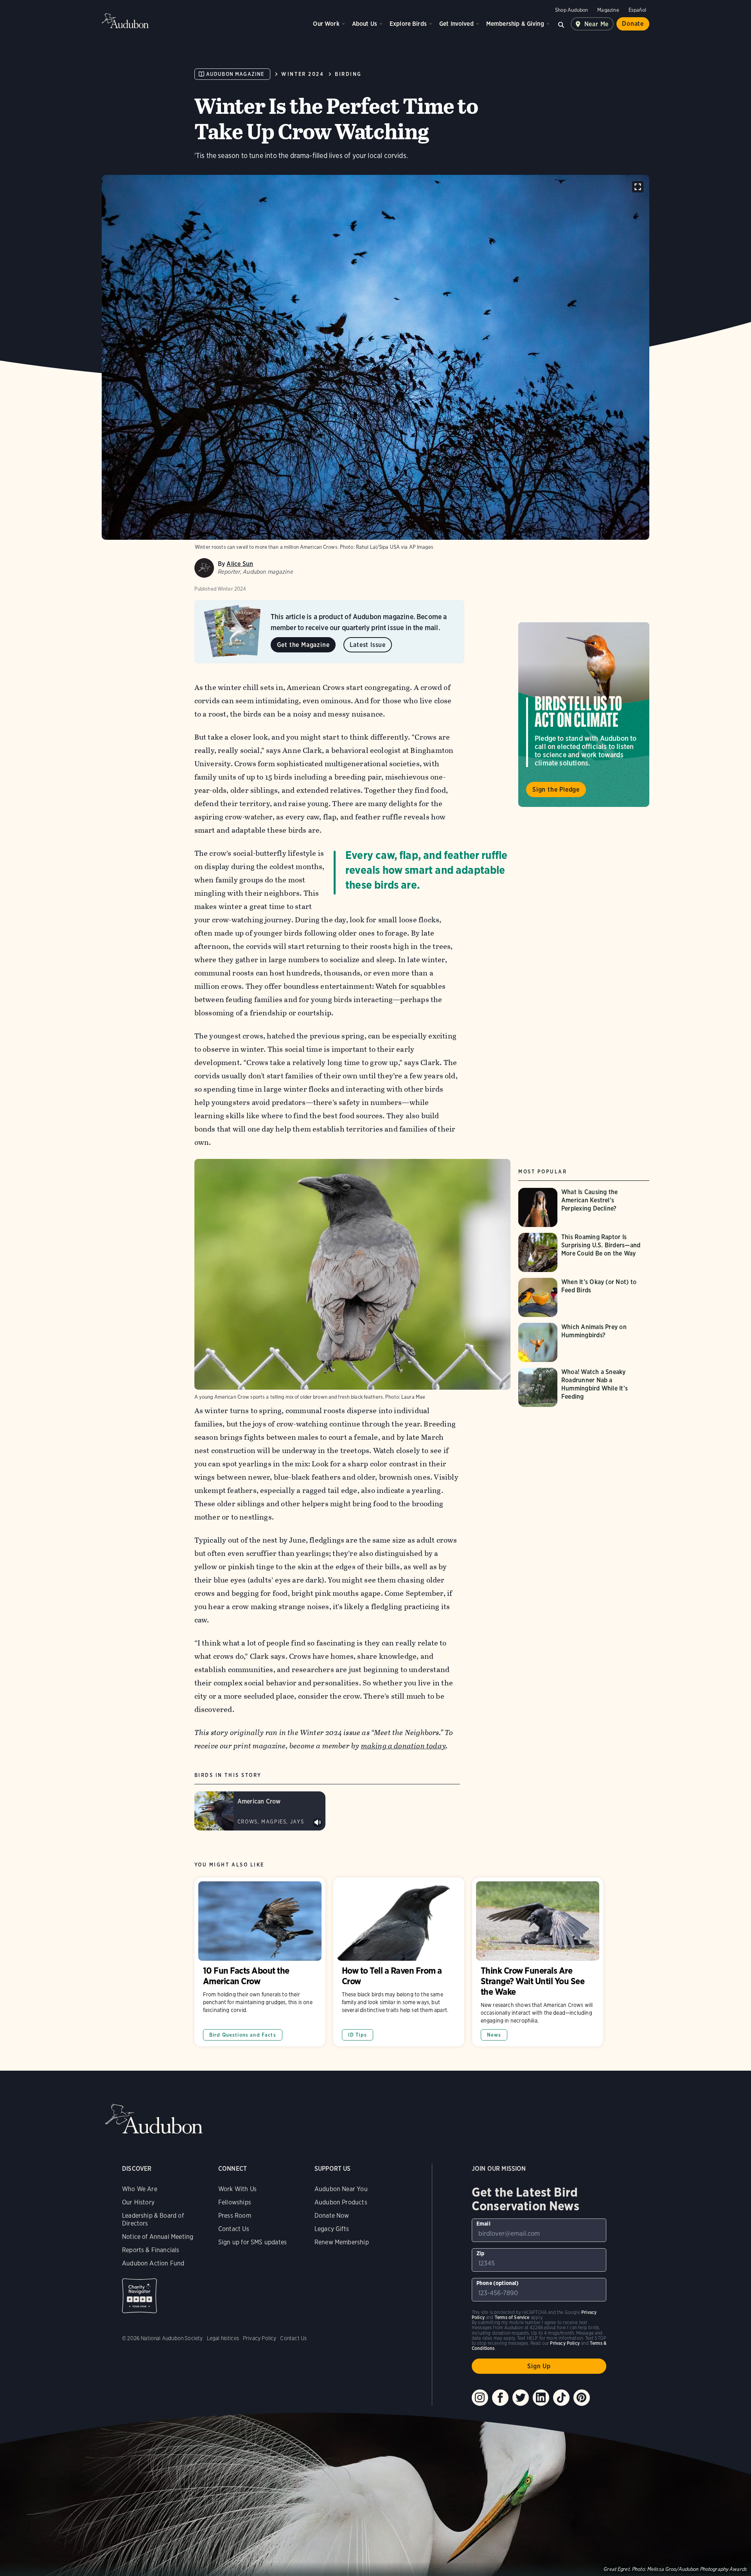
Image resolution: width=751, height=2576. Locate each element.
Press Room (235, 2216)
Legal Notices (223, 2338)
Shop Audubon (571, 10)
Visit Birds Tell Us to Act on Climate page (584, 715)
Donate (633, 24)
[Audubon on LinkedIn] (541, 2398)
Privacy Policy (260, 2338)
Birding (348, 74)
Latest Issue (368, 645)
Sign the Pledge (556, 790)
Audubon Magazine (235, 74)
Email (483, 2224)
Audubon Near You (341, 2189)
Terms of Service (512, 2317)
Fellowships (235, 2202)
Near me (597, 24)
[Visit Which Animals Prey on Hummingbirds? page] (584, 1342)
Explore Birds (408, 24)
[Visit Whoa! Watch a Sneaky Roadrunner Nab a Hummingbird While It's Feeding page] (584, 1387)
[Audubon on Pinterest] (582, 2398)
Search (561, 24)
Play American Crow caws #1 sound (318, 1823)
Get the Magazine (303, 645)
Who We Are (140, 2189)
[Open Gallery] (638, 187)
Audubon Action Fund (153, 2263)
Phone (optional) (498, 2283)
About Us (365, 24)
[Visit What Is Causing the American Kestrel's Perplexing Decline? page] (584, 1207)
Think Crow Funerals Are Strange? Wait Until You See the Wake (538, 1962)
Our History (138, 2202)
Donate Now (332, 2216)
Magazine (608, 10)
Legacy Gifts (332, 2229)
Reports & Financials (151, 2250)
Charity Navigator (139, 2296)
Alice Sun (240, 564)
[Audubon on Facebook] (500, 2398)
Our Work (326, 24)
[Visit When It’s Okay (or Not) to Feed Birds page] (584, 1297)
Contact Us (234, 2229)
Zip (481, 2253)
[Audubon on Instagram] (480, 2398)
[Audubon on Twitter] (521, 2398)
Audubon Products (341, 2202)
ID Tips (358, 2035)
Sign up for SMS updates (252, 2242)
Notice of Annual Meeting (158, 2237)
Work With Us (237, 2189)
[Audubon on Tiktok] (561, 2398)
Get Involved (456, 24)
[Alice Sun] (204, 568)
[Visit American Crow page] (260, 1811)
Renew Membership (342, 2242)
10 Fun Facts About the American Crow (260, 1962)
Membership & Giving (515, 24)
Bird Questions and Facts (243, 2035)
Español (637, 10)
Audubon (125, 21)
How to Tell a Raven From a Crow (399, 1962)
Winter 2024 (303, 74)
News (494, 2035)
